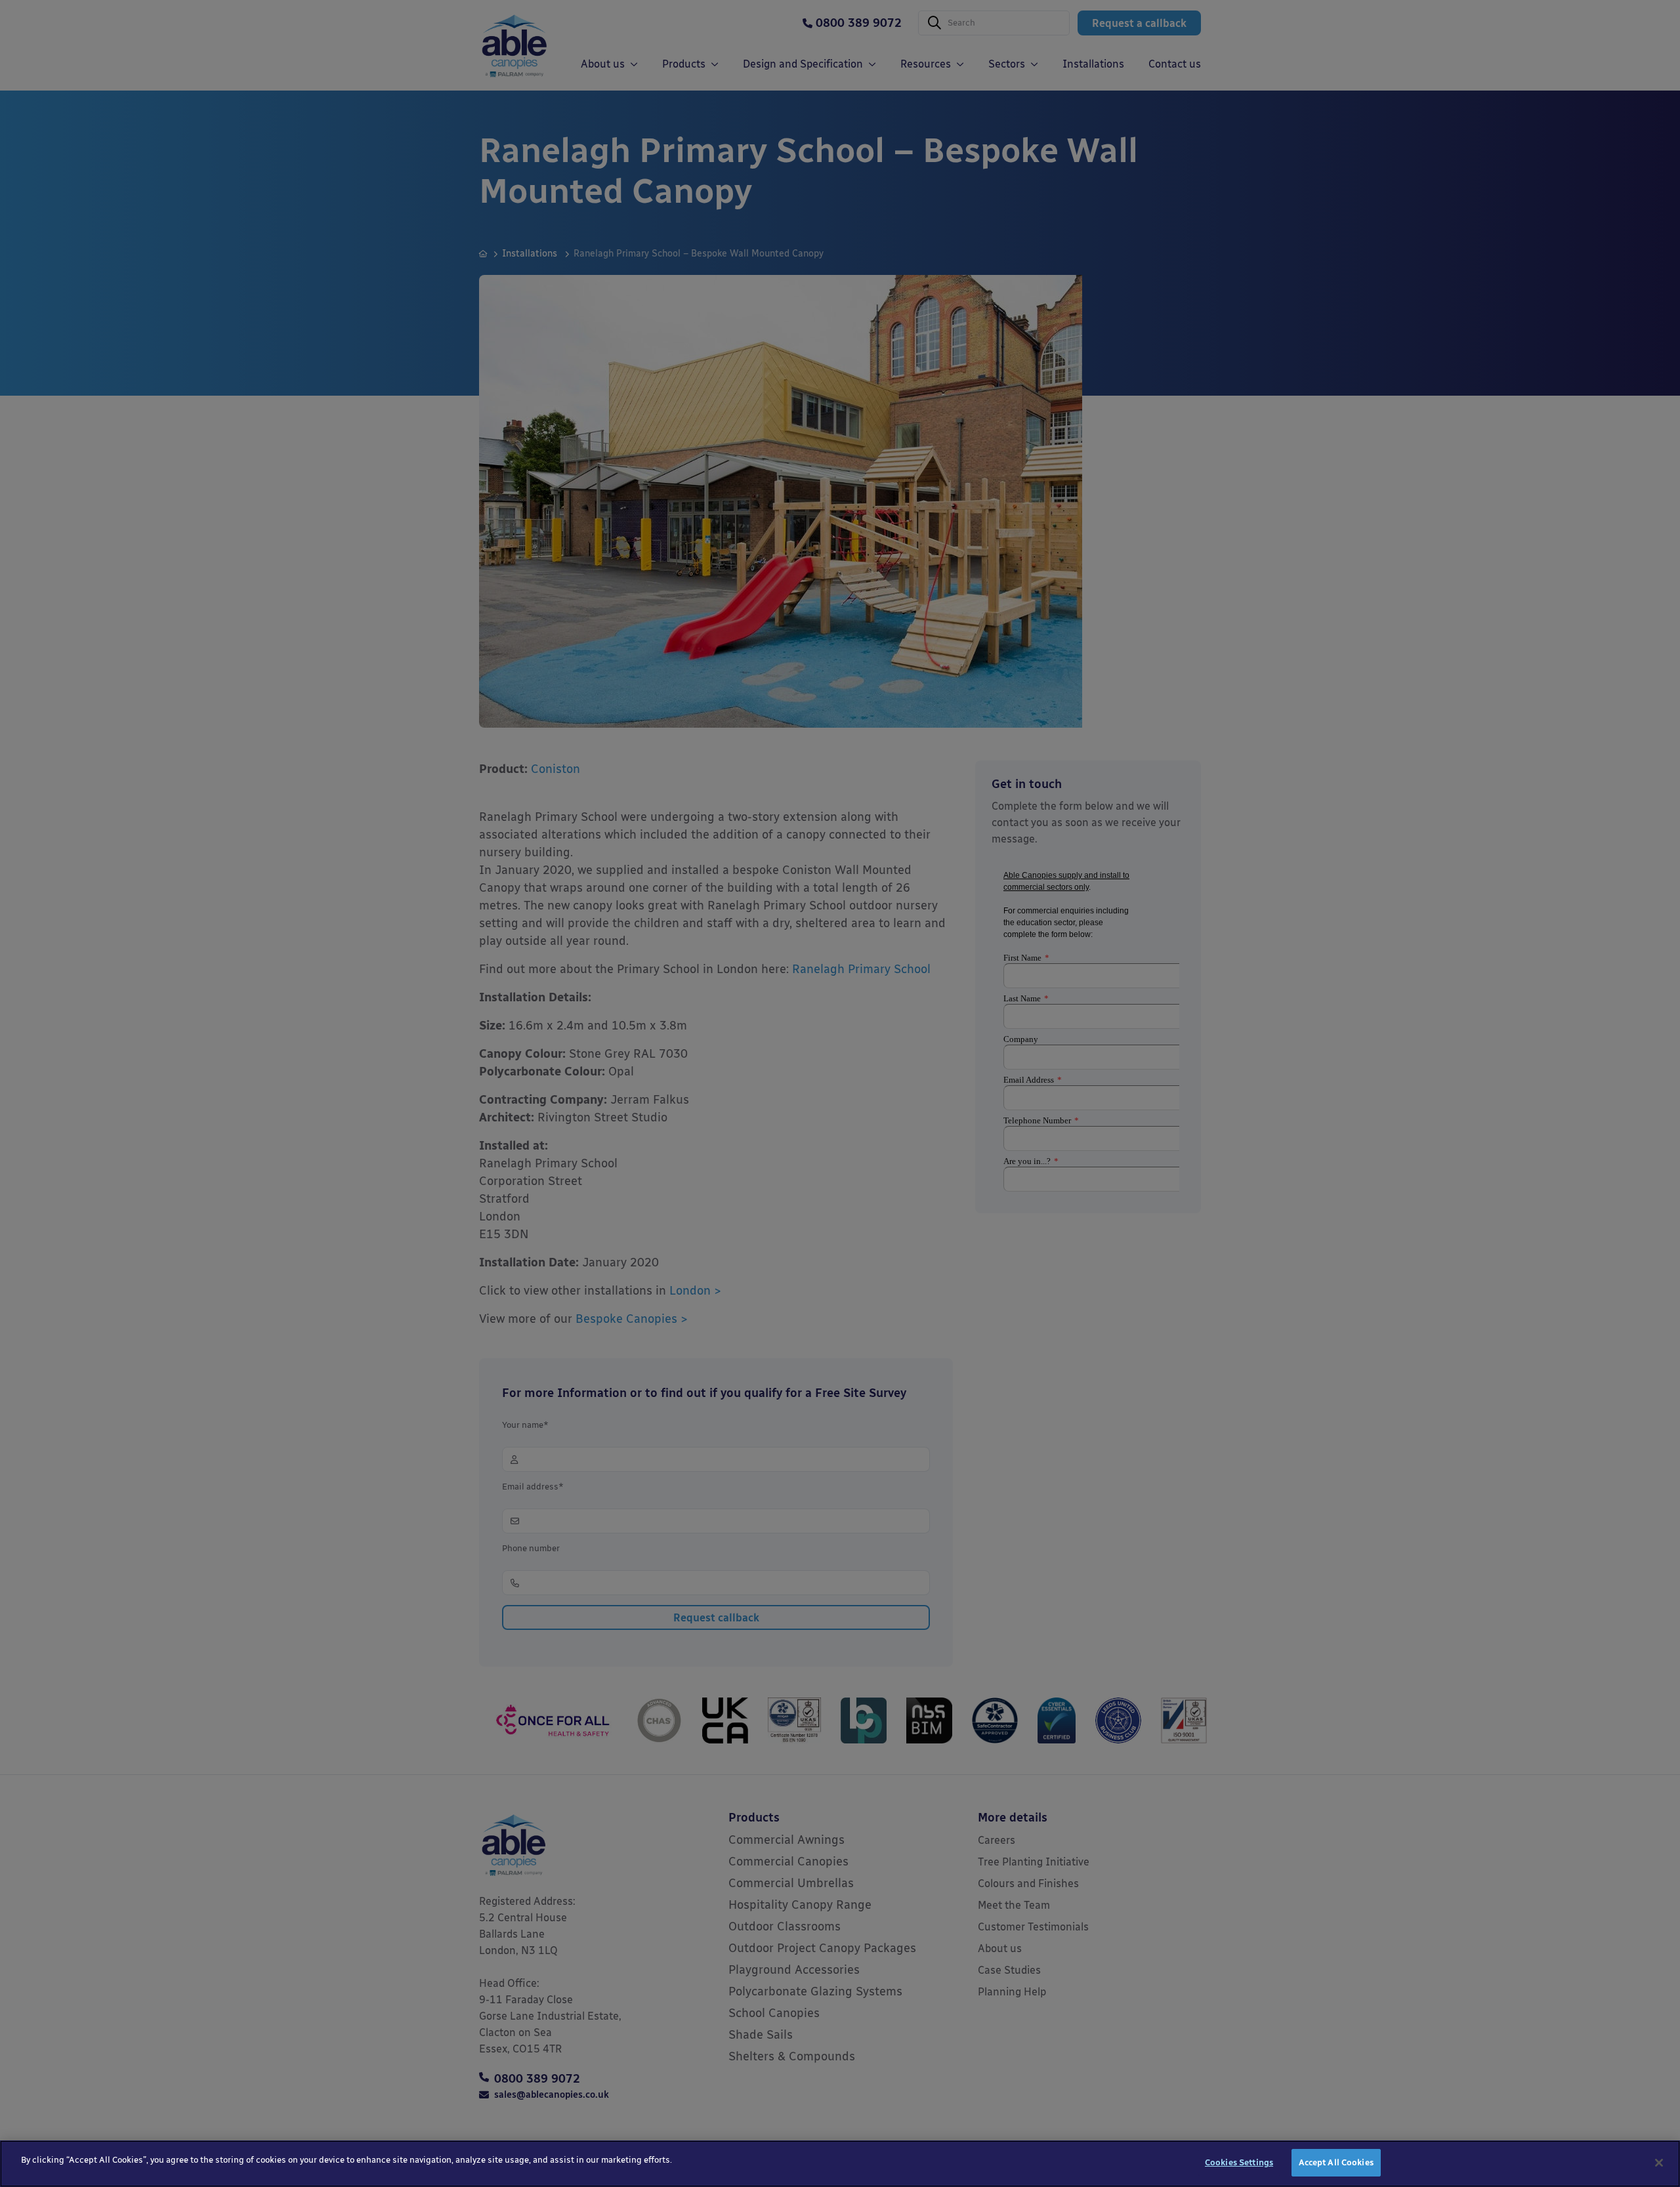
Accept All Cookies (1336, 2162)
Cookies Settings (1239, 2162)
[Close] (1659, 2163)
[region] (840, 2164)
